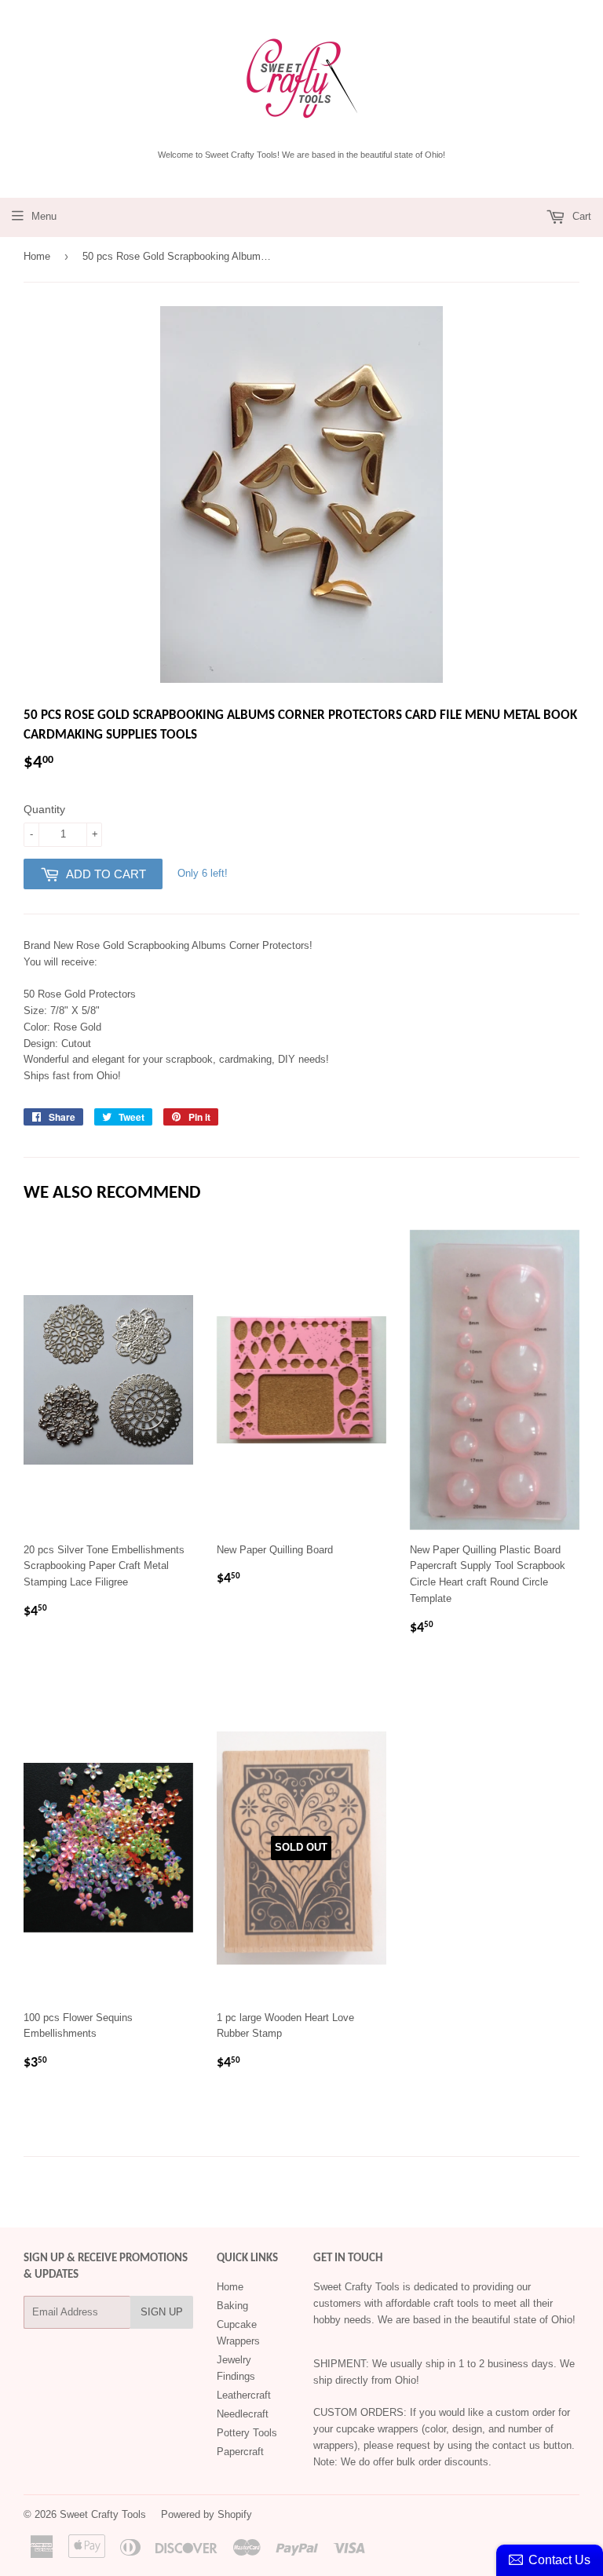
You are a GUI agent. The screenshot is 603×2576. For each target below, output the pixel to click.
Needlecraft (243, 2414)
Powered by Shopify (206, 2514)
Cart (580, 216)
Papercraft (240, 2452)
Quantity (44, 809)
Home (37, 256)
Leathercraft (244, 2395)
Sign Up (162, 2312)
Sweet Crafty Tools (103, 2514)
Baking (232, 2306)
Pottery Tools (247, 2433)
